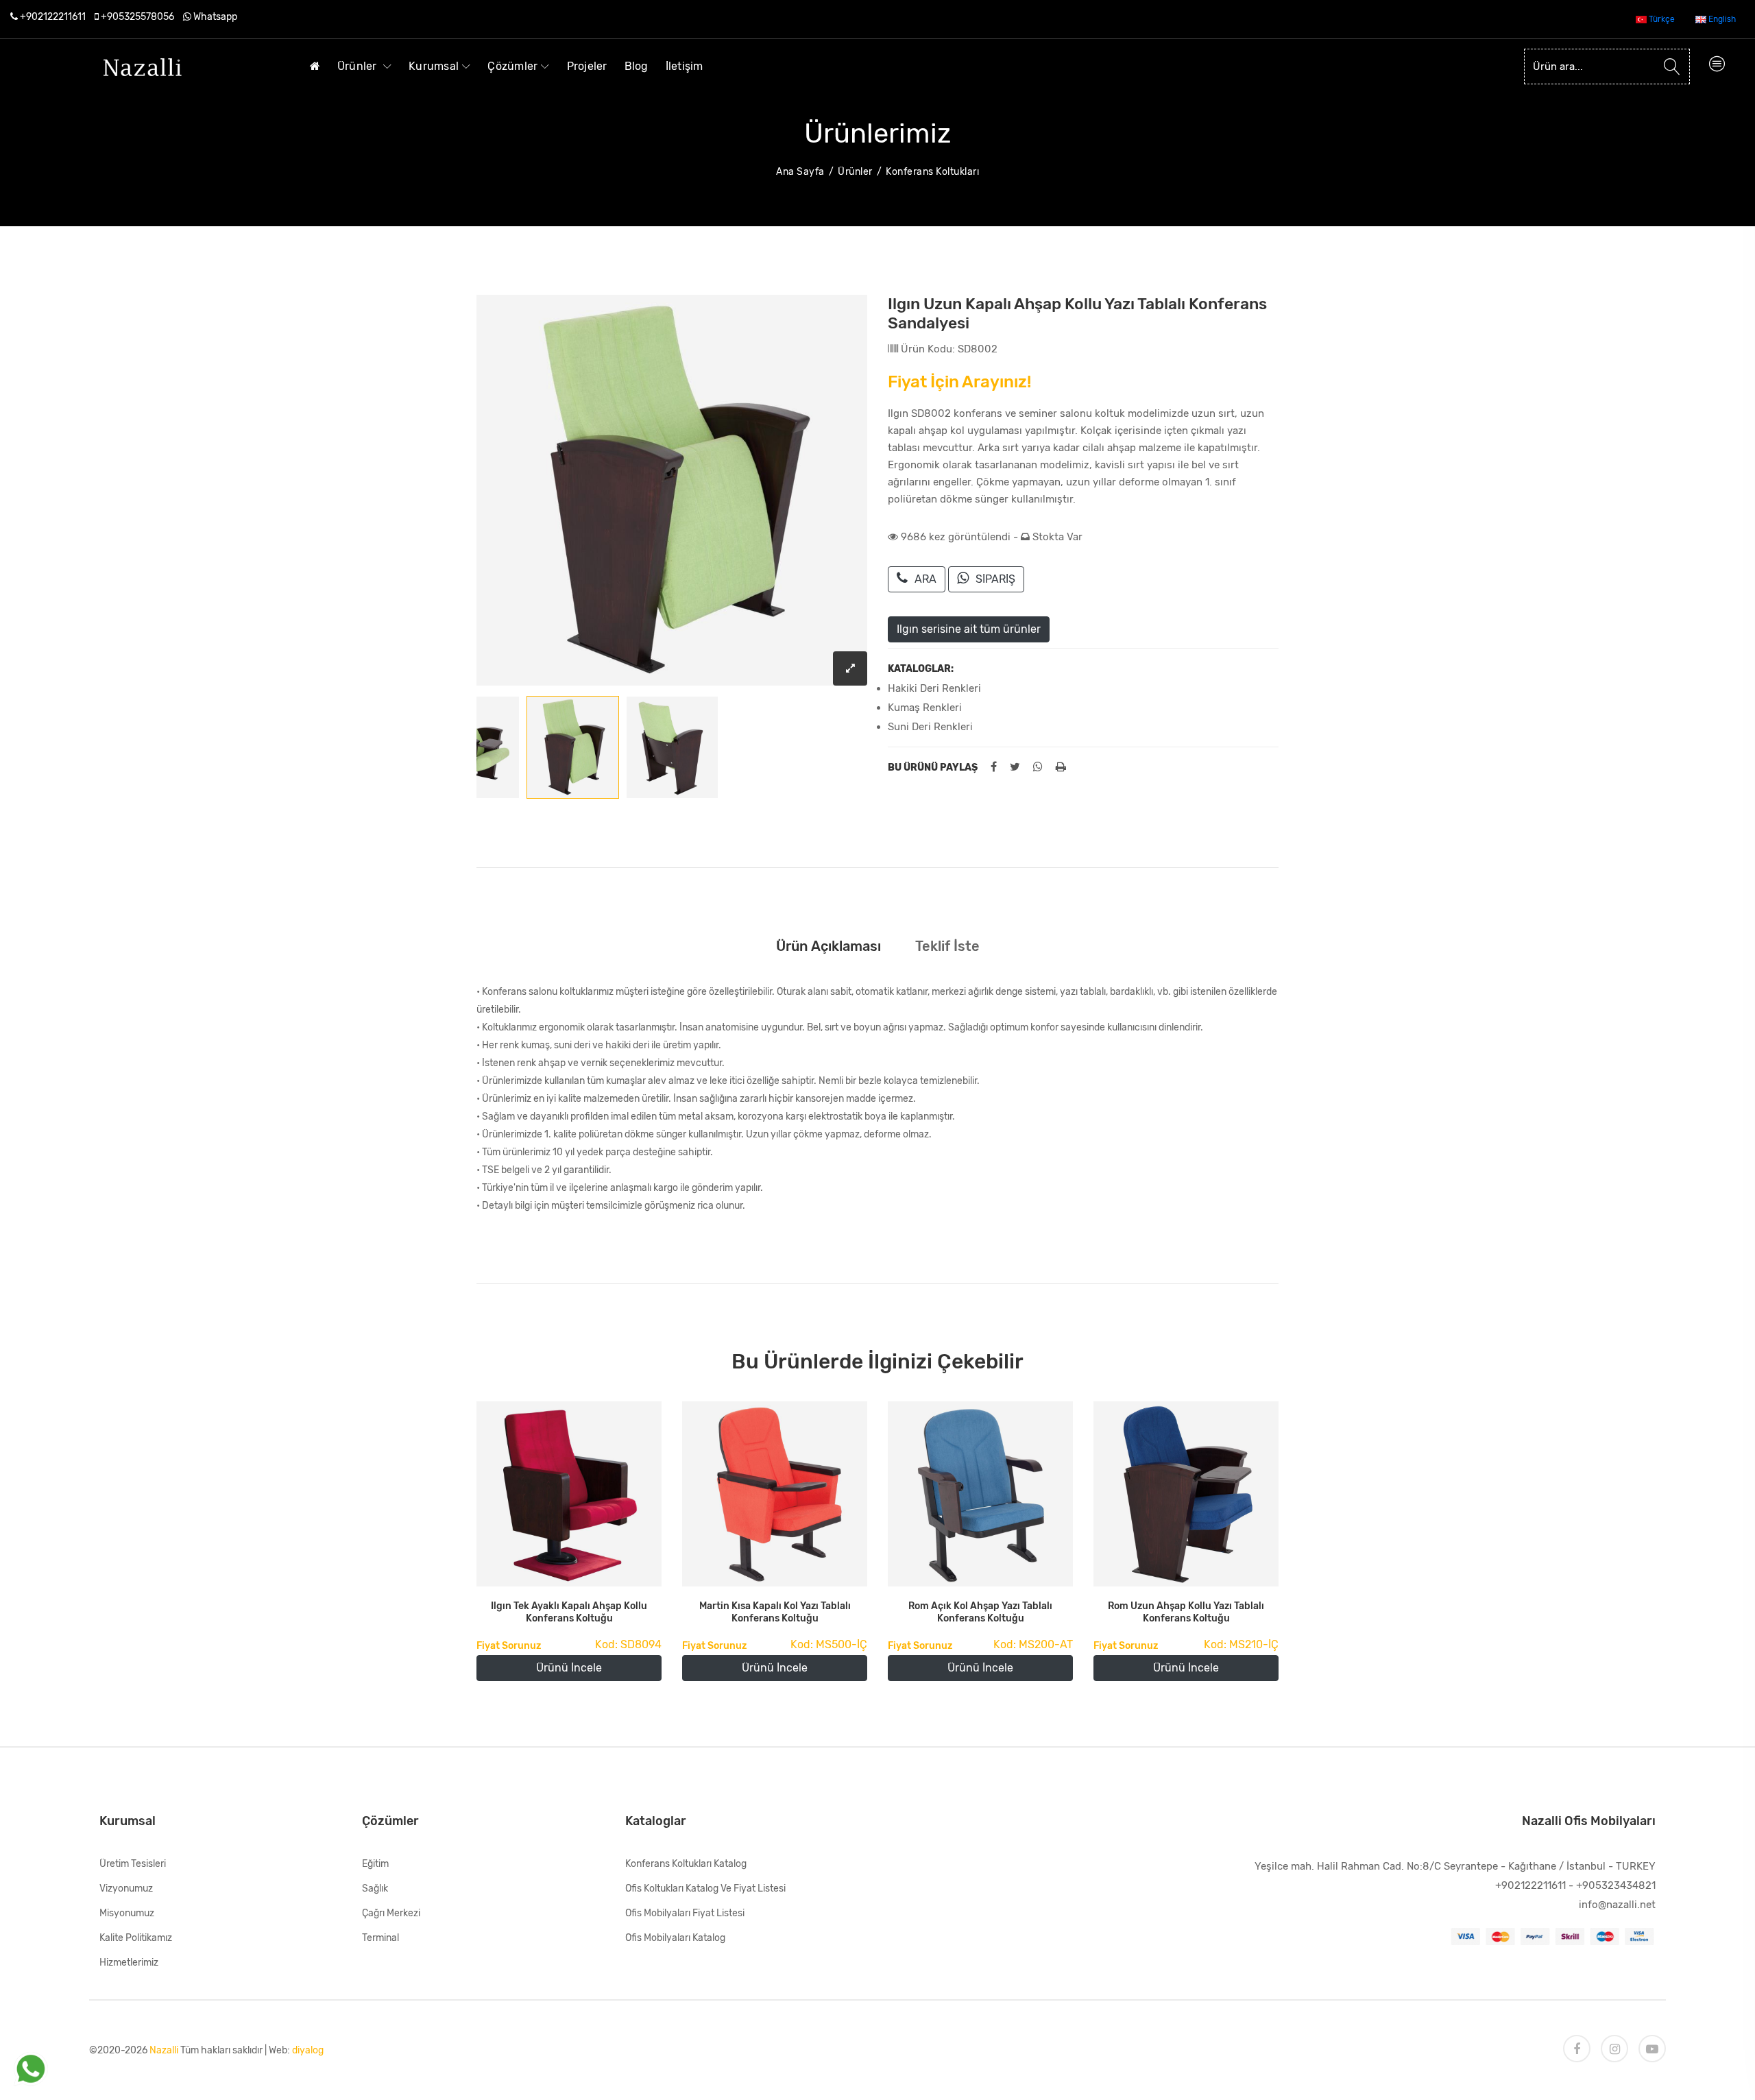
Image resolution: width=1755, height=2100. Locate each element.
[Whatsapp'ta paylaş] (1038, 767)
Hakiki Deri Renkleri (934, 688)
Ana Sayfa (800, 172)
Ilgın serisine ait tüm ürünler (969, 629)
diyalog (308, 2050)
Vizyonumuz (126, 1888)
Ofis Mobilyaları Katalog (675, 1938)
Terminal (380, 1938)
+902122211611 (53, 17)
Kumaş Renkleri (925, 708)
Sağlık (375, 1888)
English (1721, 19)
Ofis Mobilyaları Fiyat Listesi (685, 1913)
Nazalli (164, 2050)
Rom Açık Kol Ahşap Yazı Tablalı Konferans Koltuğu (980, 1612)
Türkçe (1661, 19)
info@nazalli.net (1617, 1905)
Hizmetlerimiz (129, 1963)
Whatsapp (215, 17)
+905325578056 (137, 17)
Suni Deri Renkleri (930, 727)
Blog (637, 66)
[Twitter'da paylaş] (1015, 767)
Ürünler (359, 66)
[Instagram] (1614, 2049)
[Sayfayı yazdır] (1061, 767)
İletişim (685, 66)
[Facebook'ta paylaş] (994, 767)
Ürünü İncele (569, 1668)
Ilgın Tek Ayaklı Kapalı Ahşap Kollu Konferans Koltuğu (569, 1612)
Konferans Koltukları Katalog (686, 1864)
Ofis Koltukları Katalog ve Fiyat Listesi (705, 1888)
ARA (925, 579)
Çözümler (512, 66)
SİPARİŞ (995, 579)
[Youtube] (1652, 2049)
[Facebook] (1577, 2049)
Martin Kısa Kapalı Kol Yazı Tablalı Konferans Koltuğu (775, 1612)
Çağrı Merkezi (391, 1913)
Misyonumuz (127, 1913)
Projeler (587, 66)
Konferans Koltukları (932, 172)
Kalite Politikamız (136, 1938)
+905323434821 (1616, 1885)
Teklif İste (947, 946)
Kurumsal (434, 66)
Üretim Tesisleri (133, 1864)
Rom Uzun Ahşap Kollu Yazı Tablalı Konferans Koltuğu (1186, 1612)
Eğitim (375, 1864)
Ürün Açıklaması (828, 946)
